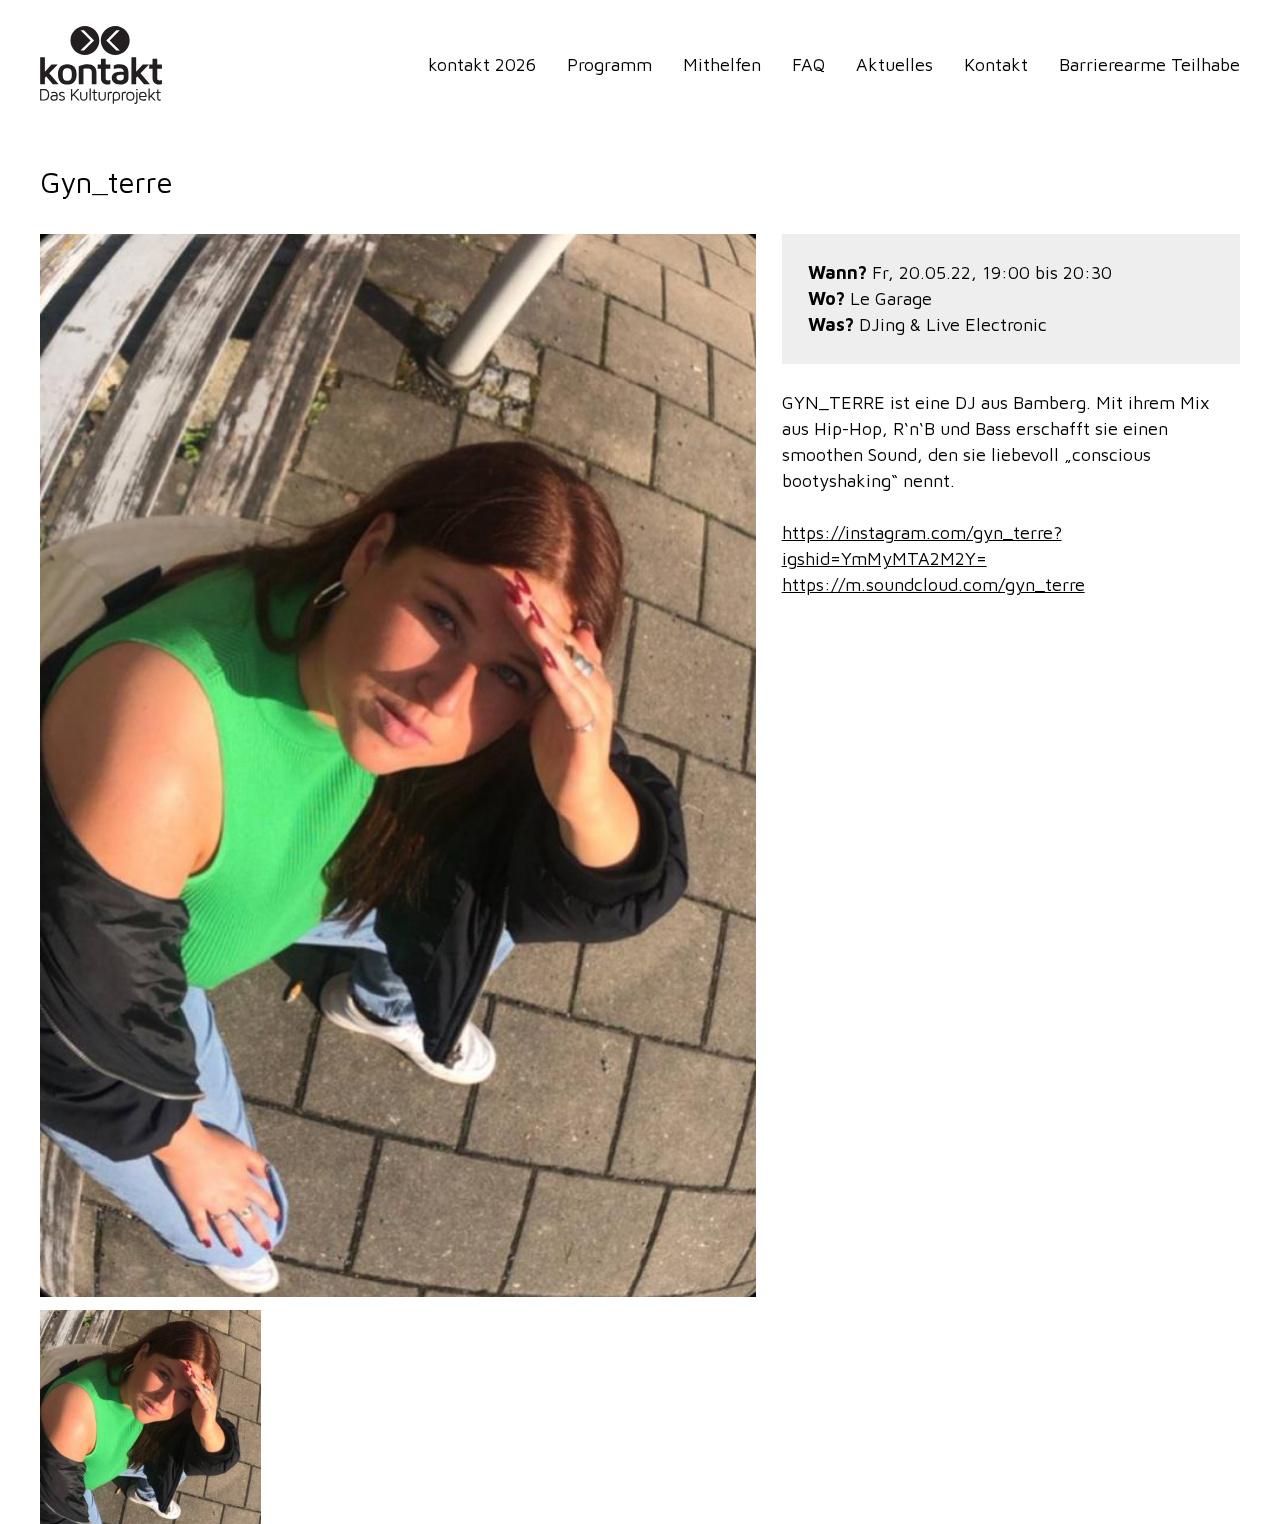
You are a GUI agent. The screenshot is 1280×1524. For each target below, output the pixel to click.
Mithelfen (722, 64)
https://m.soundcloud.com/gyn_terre (933, 584)
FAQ (808, 64)
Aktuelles (894, 64)
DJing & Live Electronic (953, 324)
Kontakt (996, 64)
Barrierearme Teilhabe (1149, 64)
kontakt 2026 (482, 64)
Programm (609, 64)
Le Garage (891, 298)
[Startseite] (105, 65)
